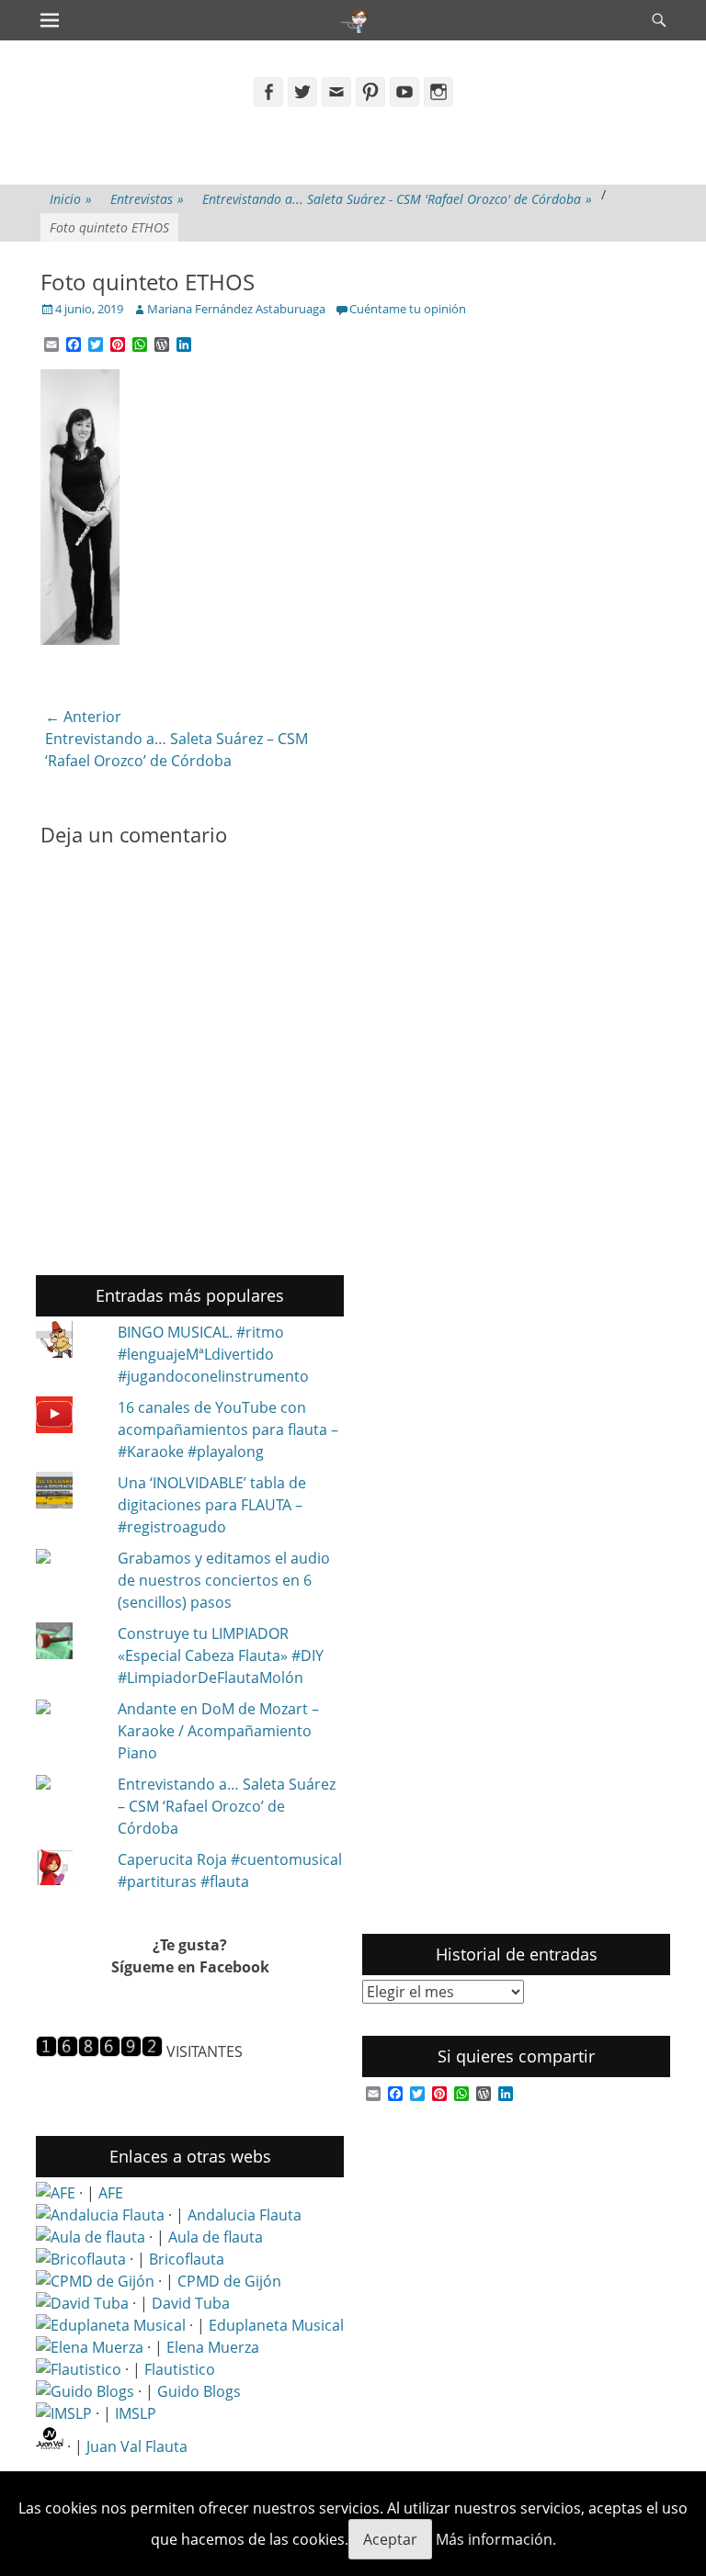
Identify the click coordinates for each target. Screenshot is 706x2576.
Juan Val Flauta (137, 2446)
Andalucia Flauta (245, 2215)
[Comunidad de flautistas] (79, 2369)
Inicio (71, 199)
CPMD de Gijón (229, 2281)
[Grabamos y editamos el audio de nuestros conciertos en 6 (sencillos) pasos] (68, 1558)
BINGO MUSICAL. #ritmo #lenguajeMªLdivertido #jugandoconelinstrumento (213, 1354)
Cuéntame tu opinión (408, 309)
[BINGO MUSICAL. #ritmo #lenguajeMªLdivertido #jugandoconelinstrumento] (68, 1342)
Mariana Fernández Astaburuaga (236, 309)
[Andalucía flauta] (100, 2215)
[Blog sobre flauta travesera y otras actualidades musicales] (50, 2446)
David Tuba (191, 2303)
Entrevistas (147, 199)
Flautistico (180, 2369)
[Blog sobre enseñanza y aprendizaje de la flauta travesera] (90, 2347)
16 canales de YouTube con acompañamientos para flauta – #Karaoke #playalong (228, 1429)
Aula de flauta (216, 2237)
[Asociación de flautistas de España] (56, 2193)
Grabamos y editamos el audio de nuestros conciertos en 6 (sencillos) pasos (224, 1580)
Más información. (496, 2539)
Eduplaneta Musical (276, 2325)
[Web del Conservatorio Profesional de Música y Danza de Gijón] (95, 2281)
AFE (111, 2193)
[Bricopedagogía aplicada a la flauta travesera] (81, 2259)
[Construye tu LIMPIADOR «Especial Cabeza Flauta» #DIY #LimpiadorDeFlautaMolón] (68, 1644)
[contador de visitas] (99, 2051)
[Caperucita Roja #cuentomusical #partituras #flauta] (68, 1870)
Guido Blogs (199, 2391)
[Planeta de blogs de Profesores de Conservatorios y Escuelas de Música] (85, 2391)
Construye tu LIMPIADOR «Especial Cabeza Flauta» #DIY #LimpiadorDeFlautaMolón (221, 1655)
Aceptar (390, 2539)
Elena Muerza (213, 2347)
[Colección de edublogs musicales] (111, 2325)
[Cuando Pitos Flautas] (354, 20)
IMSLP (136, 2413)
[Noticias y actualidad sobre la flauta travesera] (91, 2237)
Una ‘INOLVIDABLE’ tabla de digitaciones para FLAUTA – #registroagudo (212, 1505)
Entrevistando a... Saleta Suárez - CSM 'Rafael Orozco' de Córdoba (397, 199)
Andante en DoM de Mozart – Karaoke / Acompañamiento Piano (218, 1731)
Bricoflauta (187, 2259)
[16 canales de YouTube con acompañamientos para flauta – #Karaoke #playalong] (68, 1418)
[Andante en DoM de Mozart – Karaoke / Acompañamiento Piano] (68, 1709)
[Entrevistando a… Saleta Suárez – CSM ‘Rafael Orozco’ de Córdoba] (68, 1784)
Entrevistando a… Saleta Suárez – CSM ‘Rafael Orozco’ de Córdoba (227, 1806)
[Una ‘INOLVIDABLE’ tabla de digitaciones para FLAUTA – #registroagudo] (68, 1493)
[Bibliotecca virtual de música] (64, 2413)
